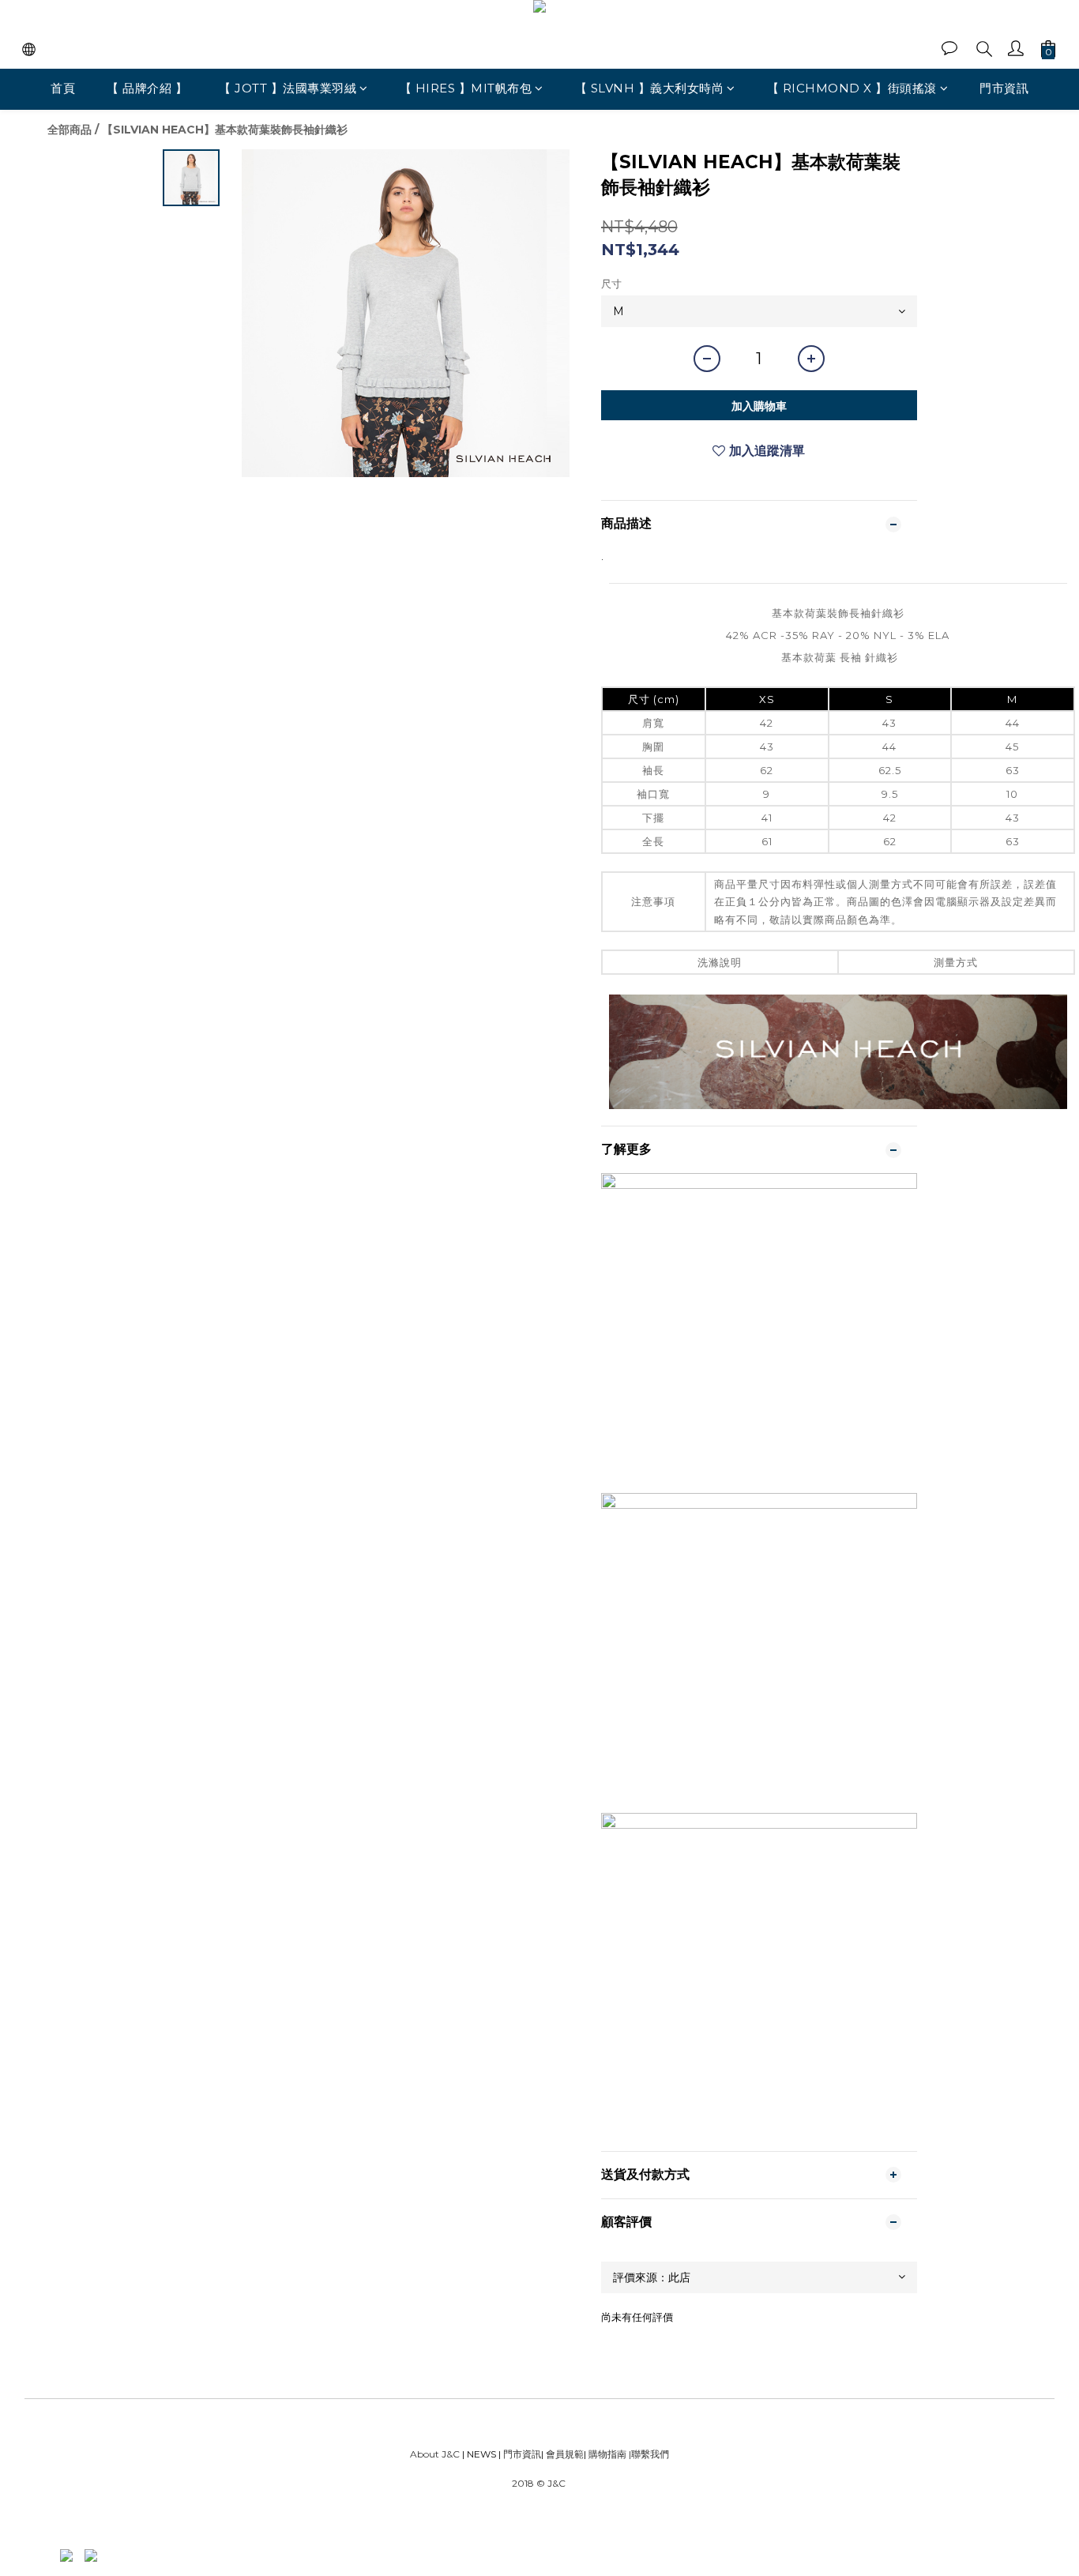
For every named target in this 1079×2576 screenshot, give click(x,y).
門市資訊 (1004, 88)
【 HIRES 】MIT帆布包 (466, 88)
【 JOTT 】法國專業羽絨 (288, 88)
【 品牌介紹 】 (147, 88)
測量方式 (956, 962)
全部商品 (70, 130)
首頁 (63, 88)
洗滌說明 (720, 962)
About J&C (435, 2454)
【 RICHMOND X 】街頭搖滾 (852, 88)
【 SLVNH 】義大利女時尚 (650, 88)
